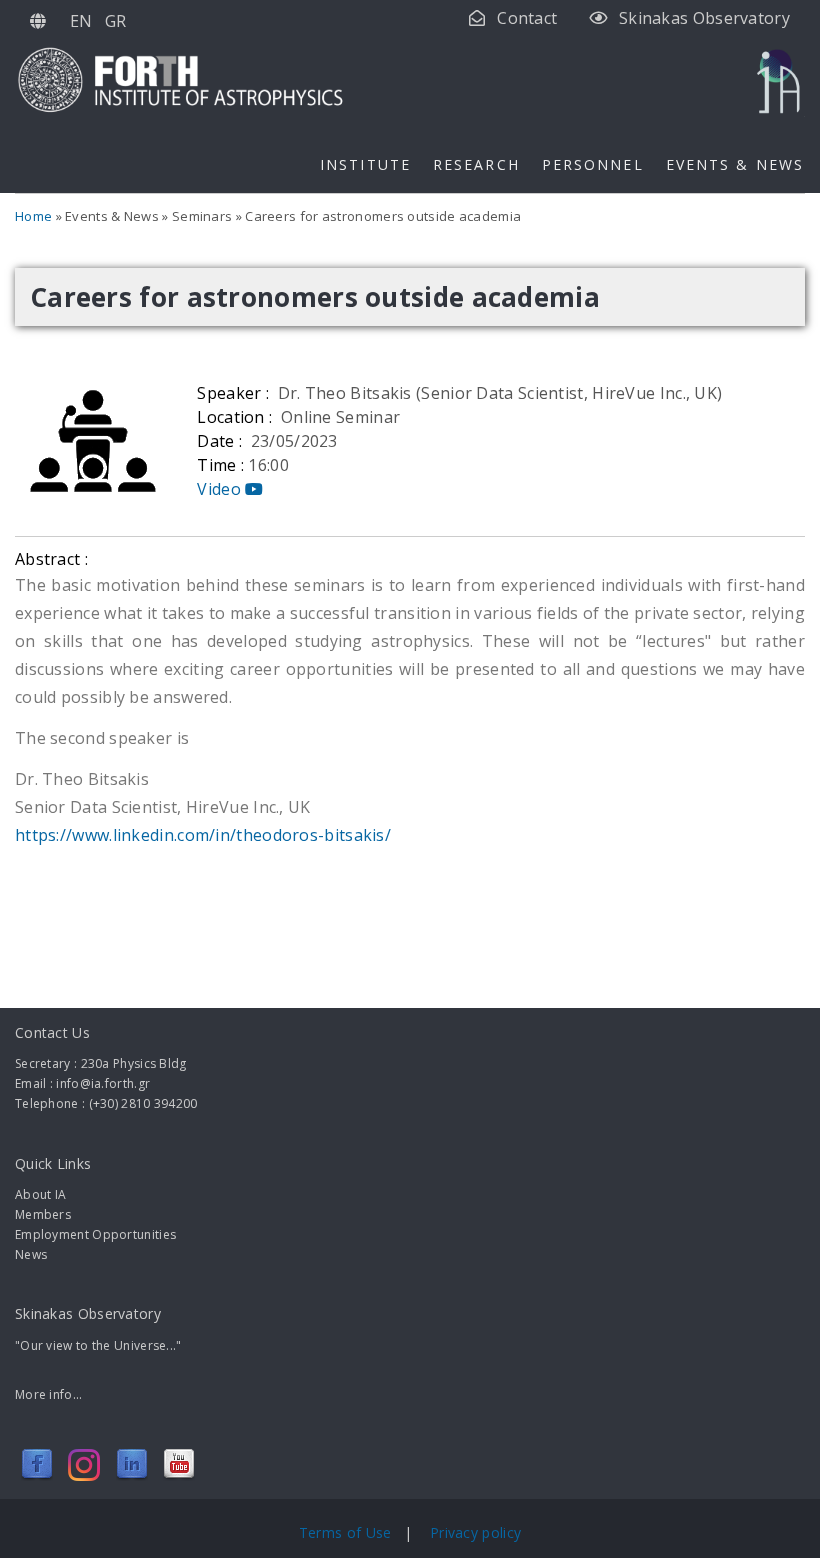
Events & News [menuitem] (735, 164)
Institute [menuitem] (365, 164)
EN (81, 21)
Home (33, 216)
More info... (49, 1394)
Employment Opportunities (95, 1234)
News (31, 1254)
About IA (40, 1194)
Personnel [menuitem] (593, 164)
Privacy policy (475, 1532)
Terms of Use (347, 1532)
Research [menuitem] (476, 164)
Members (43, 1214)
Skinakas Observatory (704, 18)
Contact (527, 18)
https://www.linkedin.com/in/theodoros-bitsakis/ (205, 835)
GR (116, 21)
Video (221, 489)
